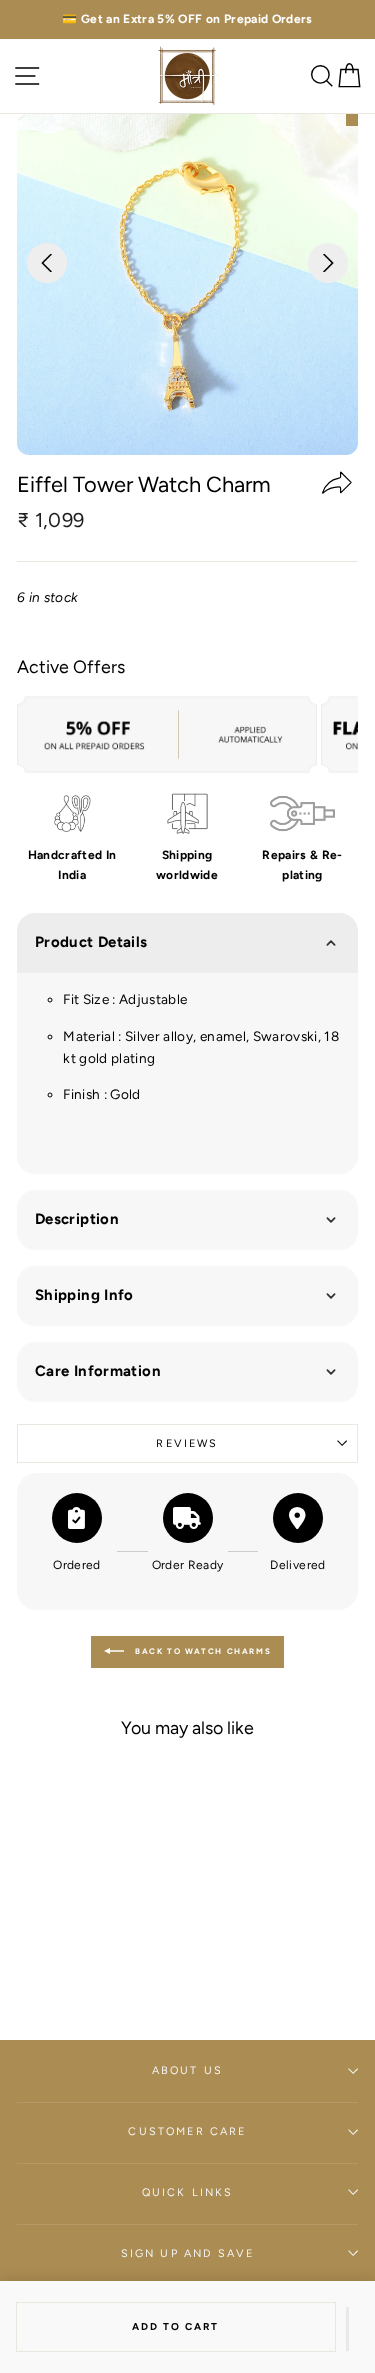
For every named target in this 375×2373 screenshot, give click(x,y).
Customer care (187, 2131)
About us (187, 2070)
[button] (347, 2329)
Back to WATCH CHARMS (202, 1651)
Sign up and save (188, 2253)
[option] (187, 19)
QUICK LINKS (188, 2192)
